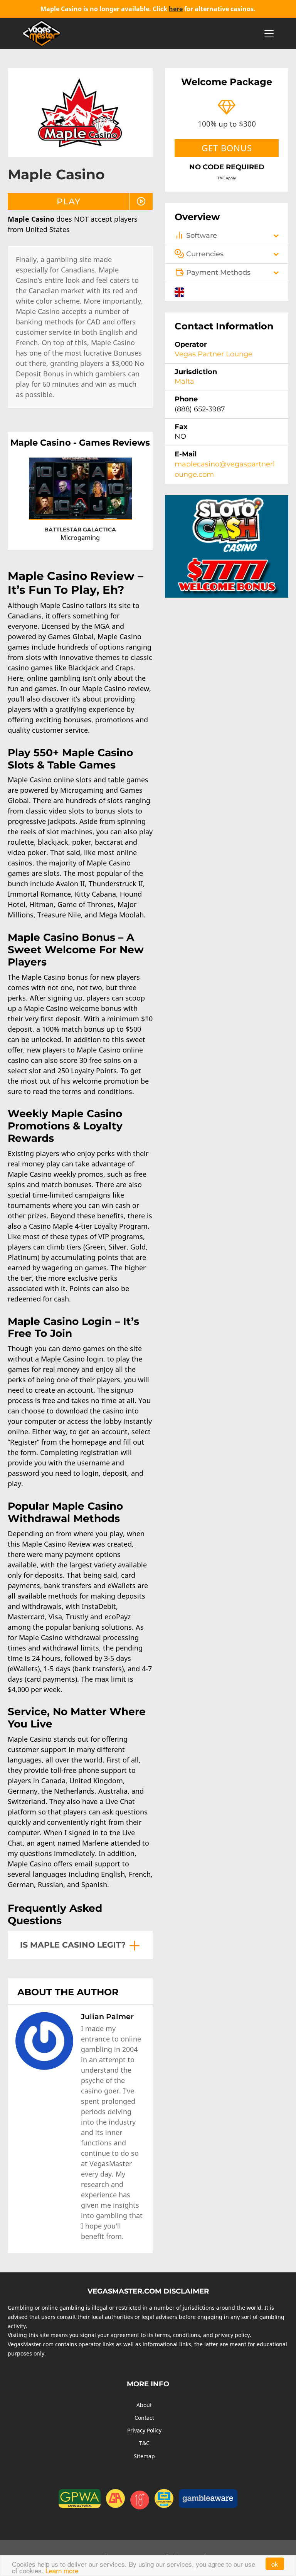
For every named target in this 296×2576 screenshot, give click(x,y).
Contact (144, 2418)
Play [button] (69, 201)
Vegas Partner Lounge (214, 354)
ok (275, 2564)
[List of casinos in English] (179, 291)
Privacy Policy (144, 2430)
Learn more (62, 2570)
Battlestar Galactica (80, 530)
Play (55, 508)
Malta (184, 381)
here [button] (176, 9)
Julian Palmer (107, 2016)
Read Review (110, 507)
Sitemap (144, 2456)
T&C (144, 2443)
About (144, 2405)
